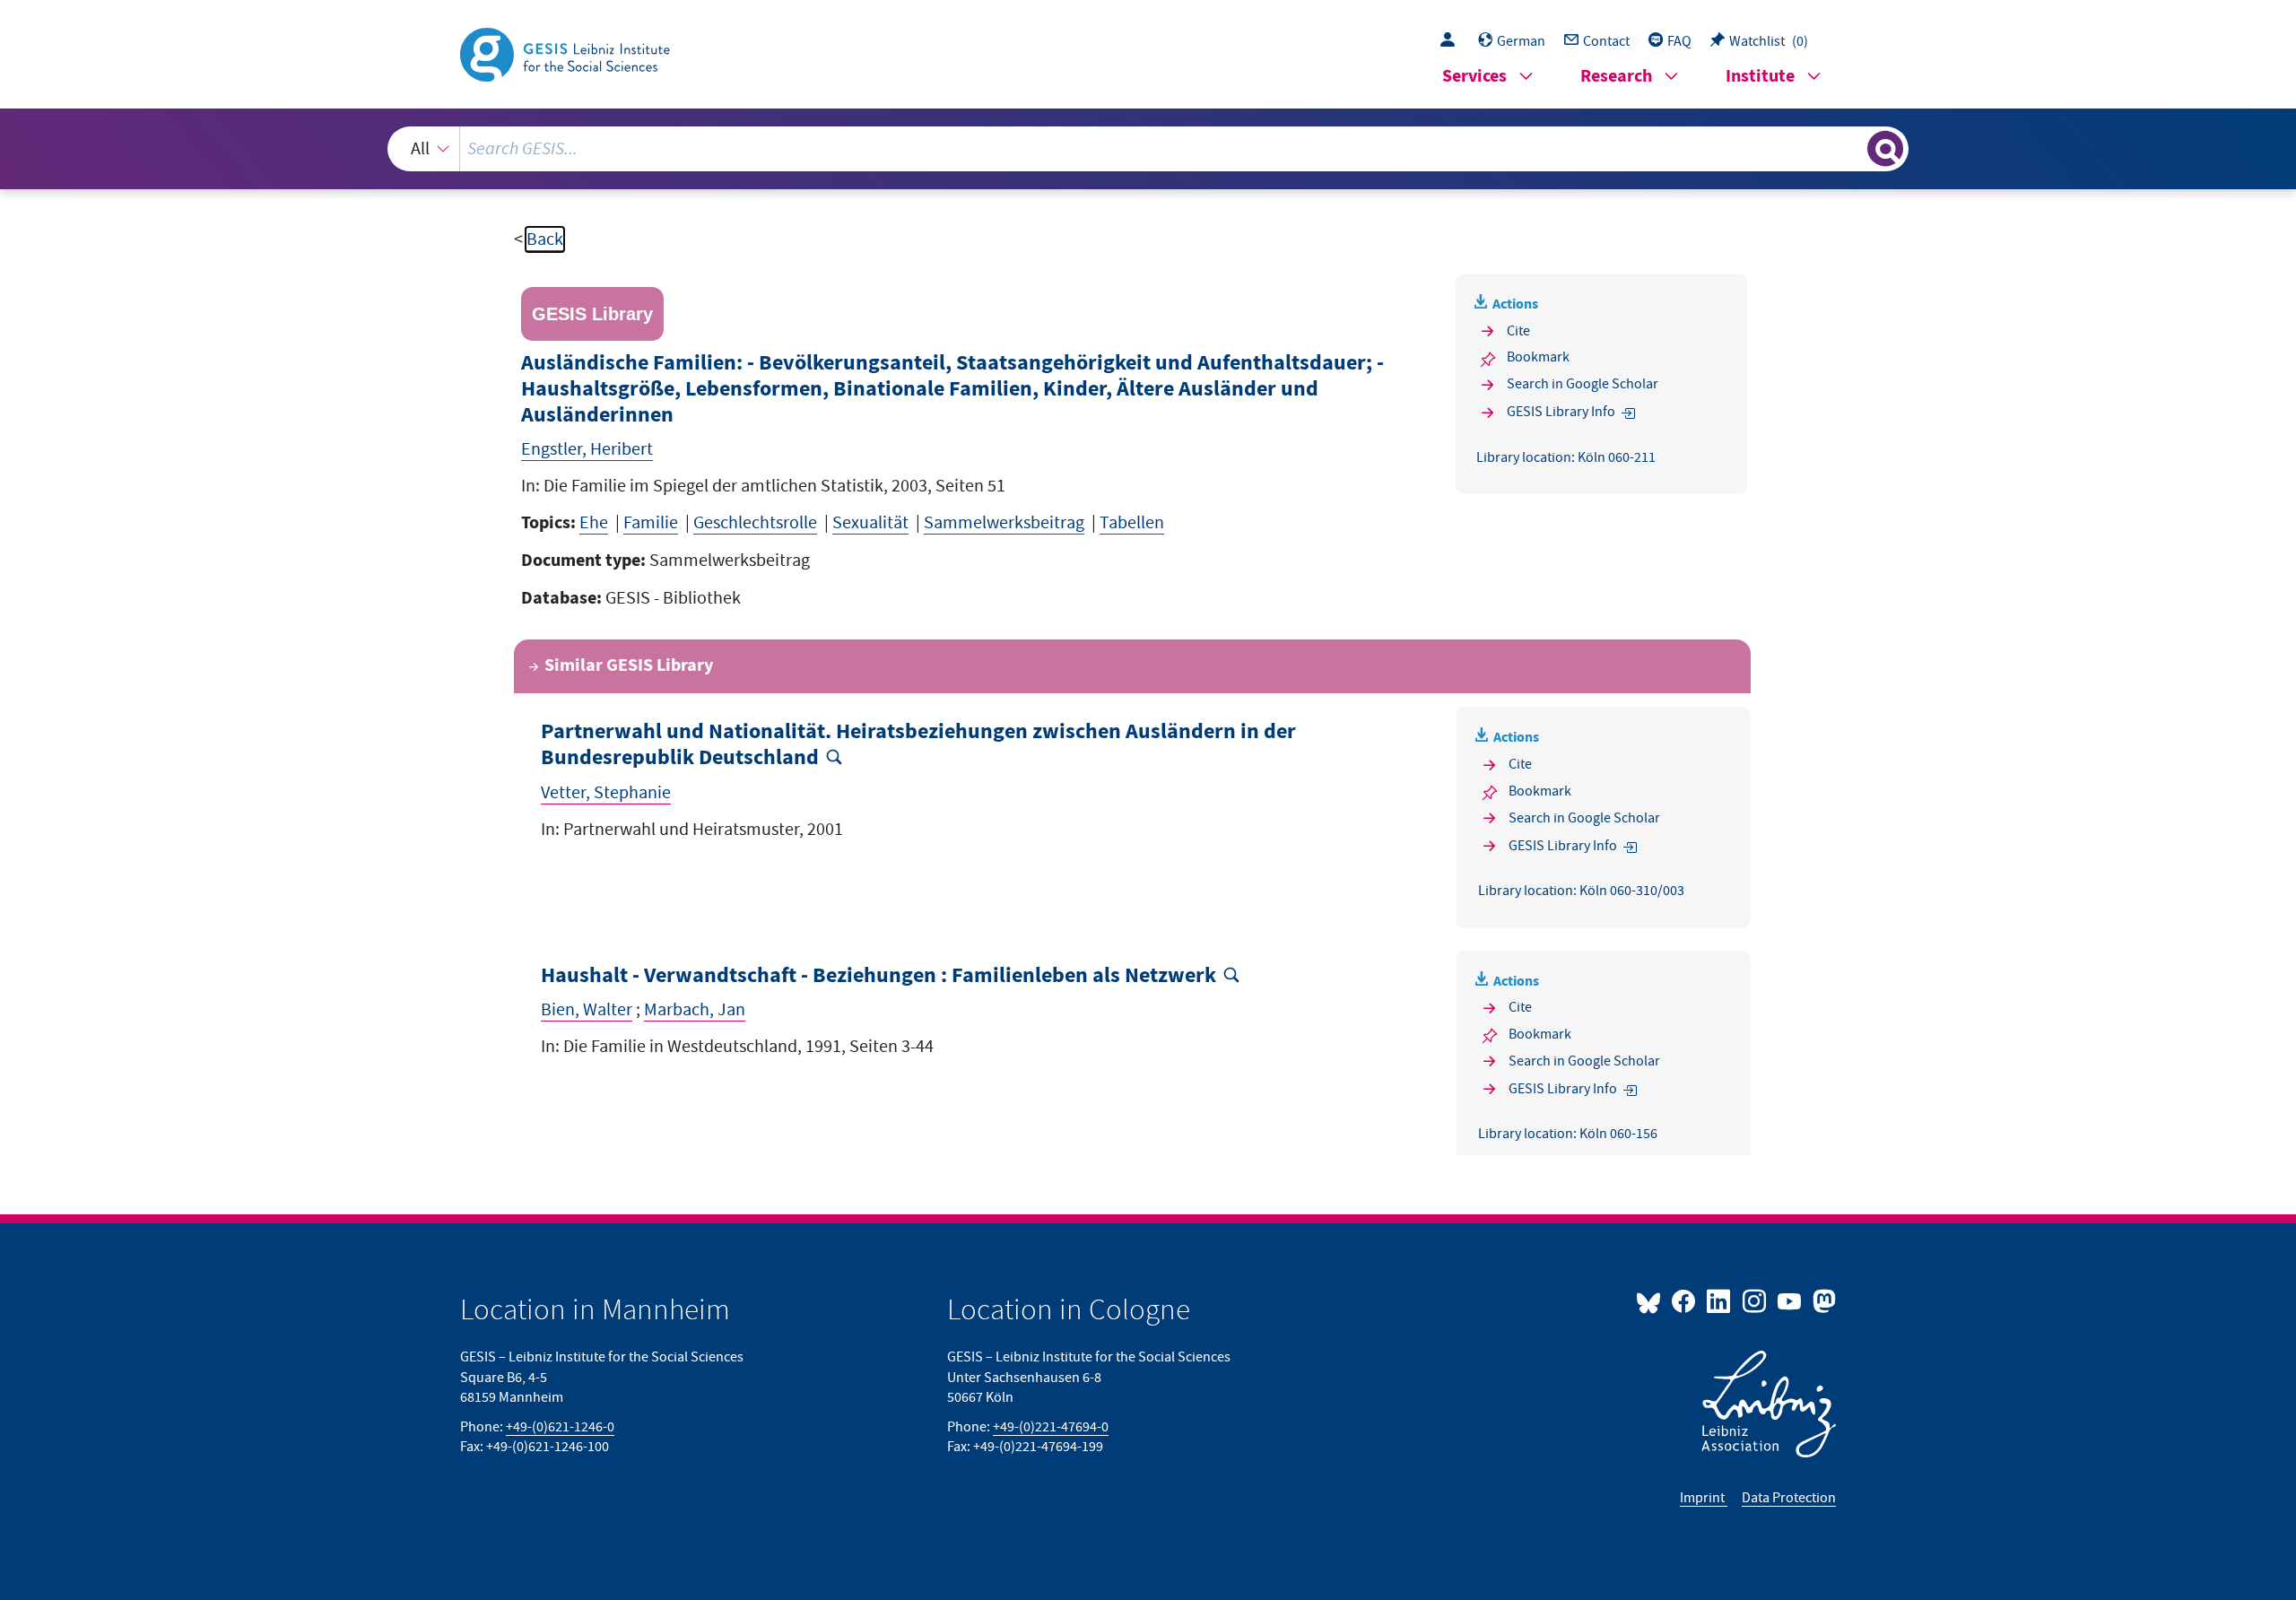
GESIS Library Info (1561, 412)
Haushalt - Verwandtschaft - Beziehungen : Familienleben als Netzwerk (878, 976)
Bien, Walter (587, 1010)
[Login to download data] (1452, 41)
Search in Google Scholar (1583, 384)
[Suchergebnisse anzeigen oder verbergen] (1885, 149)
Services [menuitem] (1474, 77)
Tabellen (1132, 523)
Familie (651, 523)
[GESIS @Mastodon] (1822, 1300)
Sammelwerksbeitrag (1004, 523)
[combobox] (1148, 149)
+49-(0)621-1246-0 (560, 1427)
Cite (1518, 331)
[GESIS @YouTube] (1791, 1300)
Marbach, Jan (695, 1010)
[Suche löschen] (1852, 148)
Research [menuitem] (1616, 77)
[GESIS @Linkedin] (1720, 1300)
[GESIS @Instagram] (1755, 1300)
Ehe (594, 523)
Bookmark (1538, 357)
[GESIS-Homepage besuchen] (567, 53)
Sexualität (870, 523)
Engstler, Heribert (587, 449)
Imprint (1704, 1498)
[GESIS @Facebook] (1685, 1300)
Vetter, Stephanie (606, 793)
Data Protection (1789, 1498)
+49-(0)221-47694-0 (1051, 1427)
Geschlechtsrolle (755, 523)
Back (545, 239)
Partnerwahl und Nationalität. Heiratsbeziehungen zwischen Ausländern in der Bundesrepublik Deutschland (918, 745)
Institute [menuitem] (1760, 77)
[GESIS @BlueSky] (1652, 1300)
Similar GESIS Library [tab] (629, 666)
